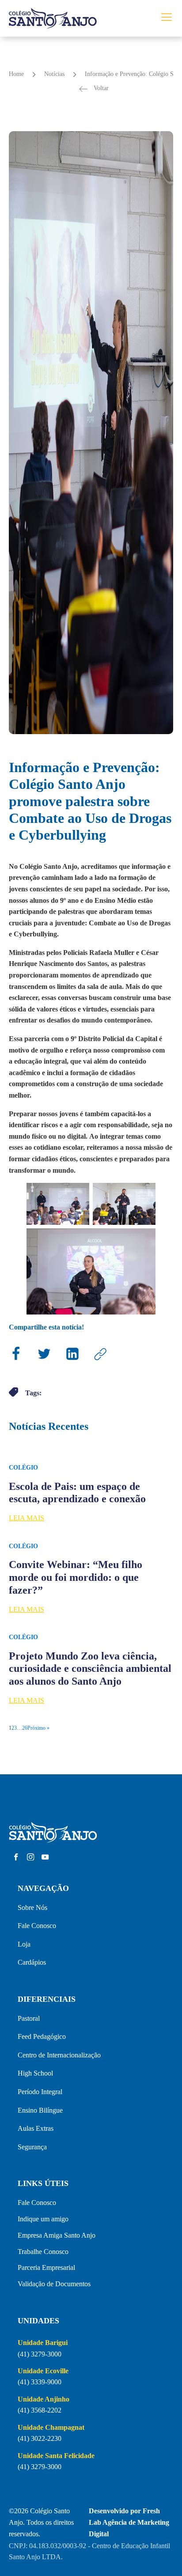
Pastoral (29, 2018)
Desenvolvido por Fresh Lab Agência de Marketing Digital (129, 2522)
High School (35, 2073)
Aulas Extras (36, 2128)
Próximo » (38, 1728)
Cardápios (32, 1962)
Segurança (32, 2147)
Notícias (54, 74)
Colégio (23, 1468)
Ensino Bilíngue (40, 2110)
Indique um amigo (43, 2219)
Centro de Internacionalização (59, 2055)
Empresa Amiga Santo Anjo (57, 2235)
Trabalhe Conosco (43, 2252)
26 (25, 1728)
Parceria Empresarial (46, 2267)
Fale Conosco (37, 1926)
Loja (24, 1944)
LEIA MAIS (27, 1518)
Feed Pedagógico (42, 2036)
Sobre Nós (32, 1907)
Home (16, 74)
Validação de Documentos (54, 2284)
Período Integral (40, 2092)
